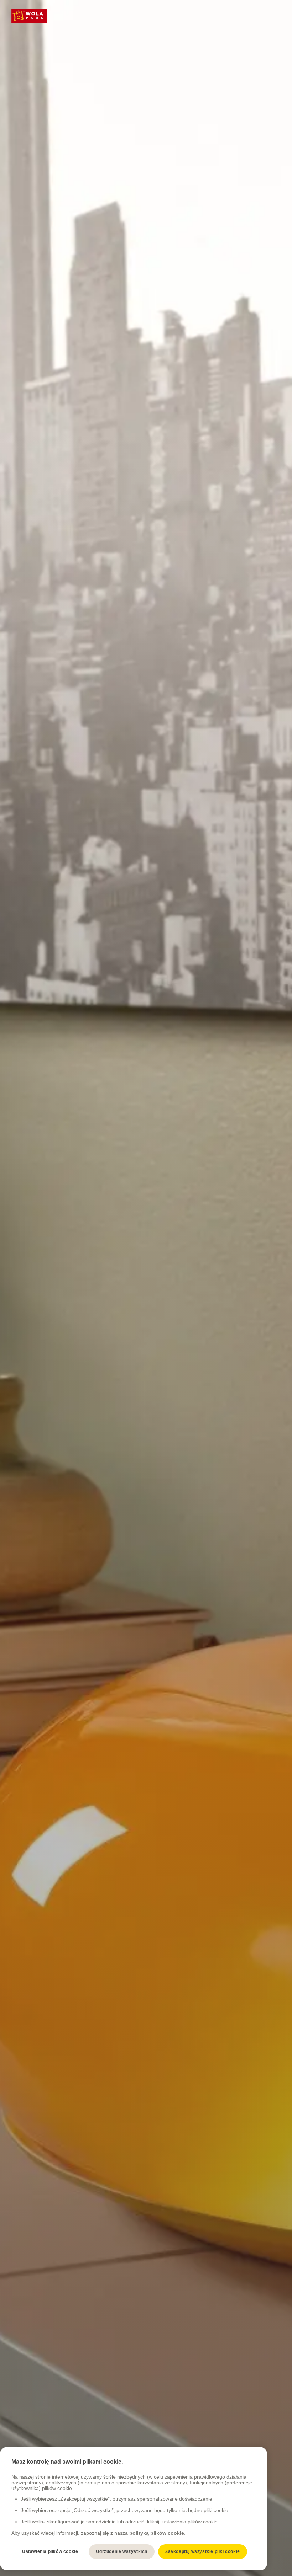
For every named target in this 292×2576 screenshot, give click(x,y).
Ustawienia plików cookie (50, 2551)
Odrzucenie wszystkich (122, 2551)
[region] (134, 2509)
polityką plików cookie (157, 2533)
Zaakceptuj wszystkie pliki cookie (203, 2551)
